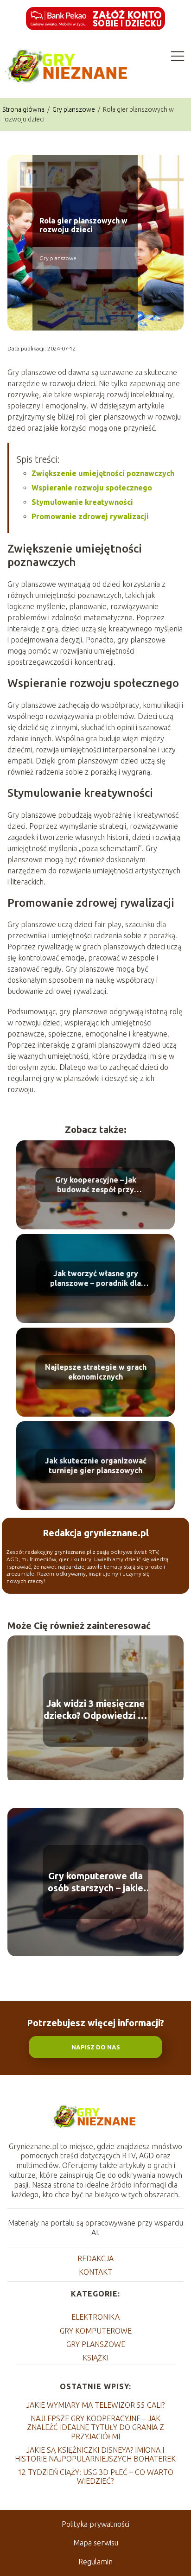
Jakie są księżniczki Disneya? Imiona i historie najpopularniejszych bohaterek (95, 2454)
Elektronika (95, 2317)
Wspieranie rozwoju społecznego (92, 488)
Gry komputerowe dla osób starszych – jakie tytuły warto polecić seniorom (95, 1882)
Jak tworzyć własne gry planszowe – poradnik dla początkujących (95, 1279)
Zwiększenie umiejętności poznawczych (103, 473)
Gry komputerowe (96, 2331)
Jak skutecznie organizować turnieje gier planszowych (96, 1466)
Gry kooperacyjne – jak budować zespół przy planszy (96, 1186)
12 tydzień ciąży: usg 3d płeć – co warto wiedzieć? (95, 2477)
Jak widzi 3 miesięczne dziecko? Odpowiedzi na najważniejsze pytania (96, 1710)
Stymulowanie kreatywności (82, 502)
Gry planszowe (74, 109)
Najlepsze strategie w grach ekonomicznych (96, 1372)
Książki (95, 2358)
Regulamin (95, 2562)
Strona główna (24, 109)
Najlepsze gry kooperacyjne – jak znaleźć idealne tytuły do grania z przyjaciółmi (95, 2427)
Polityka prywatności (95, 2524)
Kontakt (95, 2272)
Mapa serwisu (96, 2543)
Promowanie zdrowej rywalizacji (90, 516)
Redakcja (95, 2258)
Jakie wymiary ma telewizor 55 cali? (95, 2405)
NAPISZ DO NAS (96, 2047)
